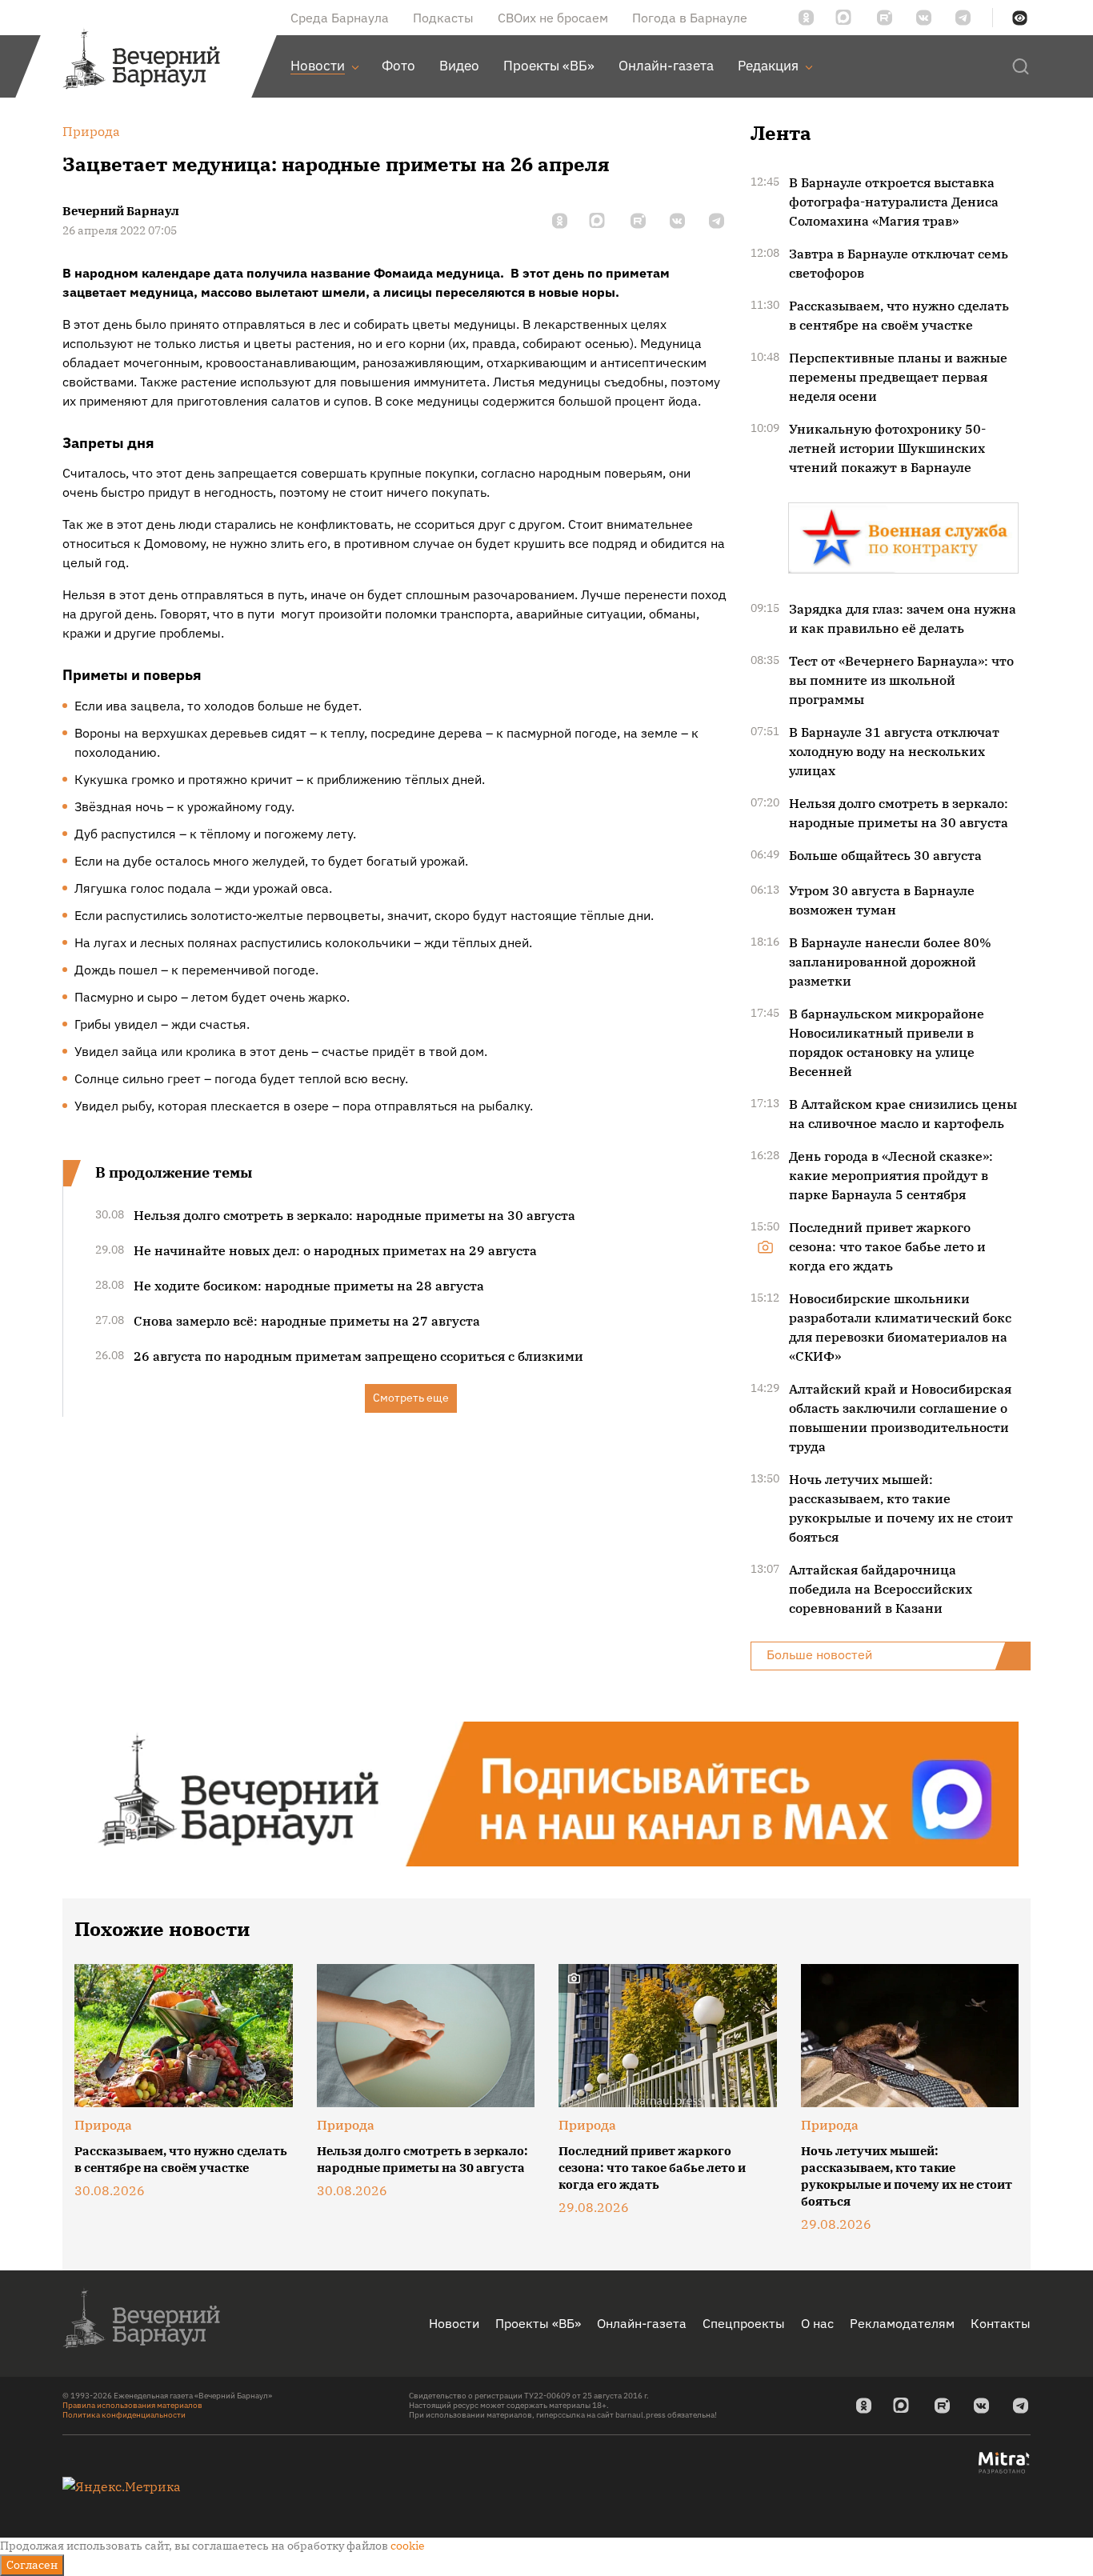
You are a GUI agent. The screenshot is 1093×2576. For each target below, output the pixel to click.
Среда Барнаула (340, 18)
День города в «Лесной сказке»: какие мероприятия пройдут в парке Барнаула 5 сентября (891, 1175)
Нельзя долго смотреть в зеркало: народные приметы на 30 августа (354, 1215)
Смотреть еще (411, 1398)
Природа (103, 2125)
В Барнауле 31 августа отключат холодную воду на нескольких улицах (894, 751)
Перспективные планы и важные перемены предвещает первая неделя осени (898, 377)
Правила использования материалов (132, 2405)
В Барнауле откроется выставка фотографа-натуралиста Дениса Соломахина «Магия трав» (894, 202)
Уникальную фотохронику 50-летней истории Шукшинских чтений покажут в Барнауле (887, 448)
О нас (817, 2323)
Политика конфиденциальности (124, 2415)
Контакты (1001, 2323)
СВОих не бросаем (553, 18)
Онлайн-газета (642, 2323)
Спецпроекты (744, 2323)
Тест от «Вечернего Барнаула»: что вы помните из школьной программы (901, 680)
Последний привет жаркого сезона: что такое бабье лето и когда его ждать (887, 1246)
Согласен (32, 2565)
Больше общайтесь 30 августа (885, 855)
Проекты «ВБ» (538, 2323)
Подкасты (443, 18)
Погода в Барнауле (690, 18)
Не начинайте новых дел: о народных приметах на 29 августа (335, 1250)
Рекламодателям (902, 2323)
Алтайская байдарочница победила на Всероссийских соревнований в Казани (881, 1589)
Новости (454, 2323)
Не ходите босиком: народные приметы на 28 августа (309, 1286)
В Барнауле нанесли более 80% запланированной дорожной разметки (890, 962)
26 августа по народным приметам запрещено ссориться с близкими (358, 1356)
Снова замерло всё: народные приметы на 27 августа (307, 1321)
